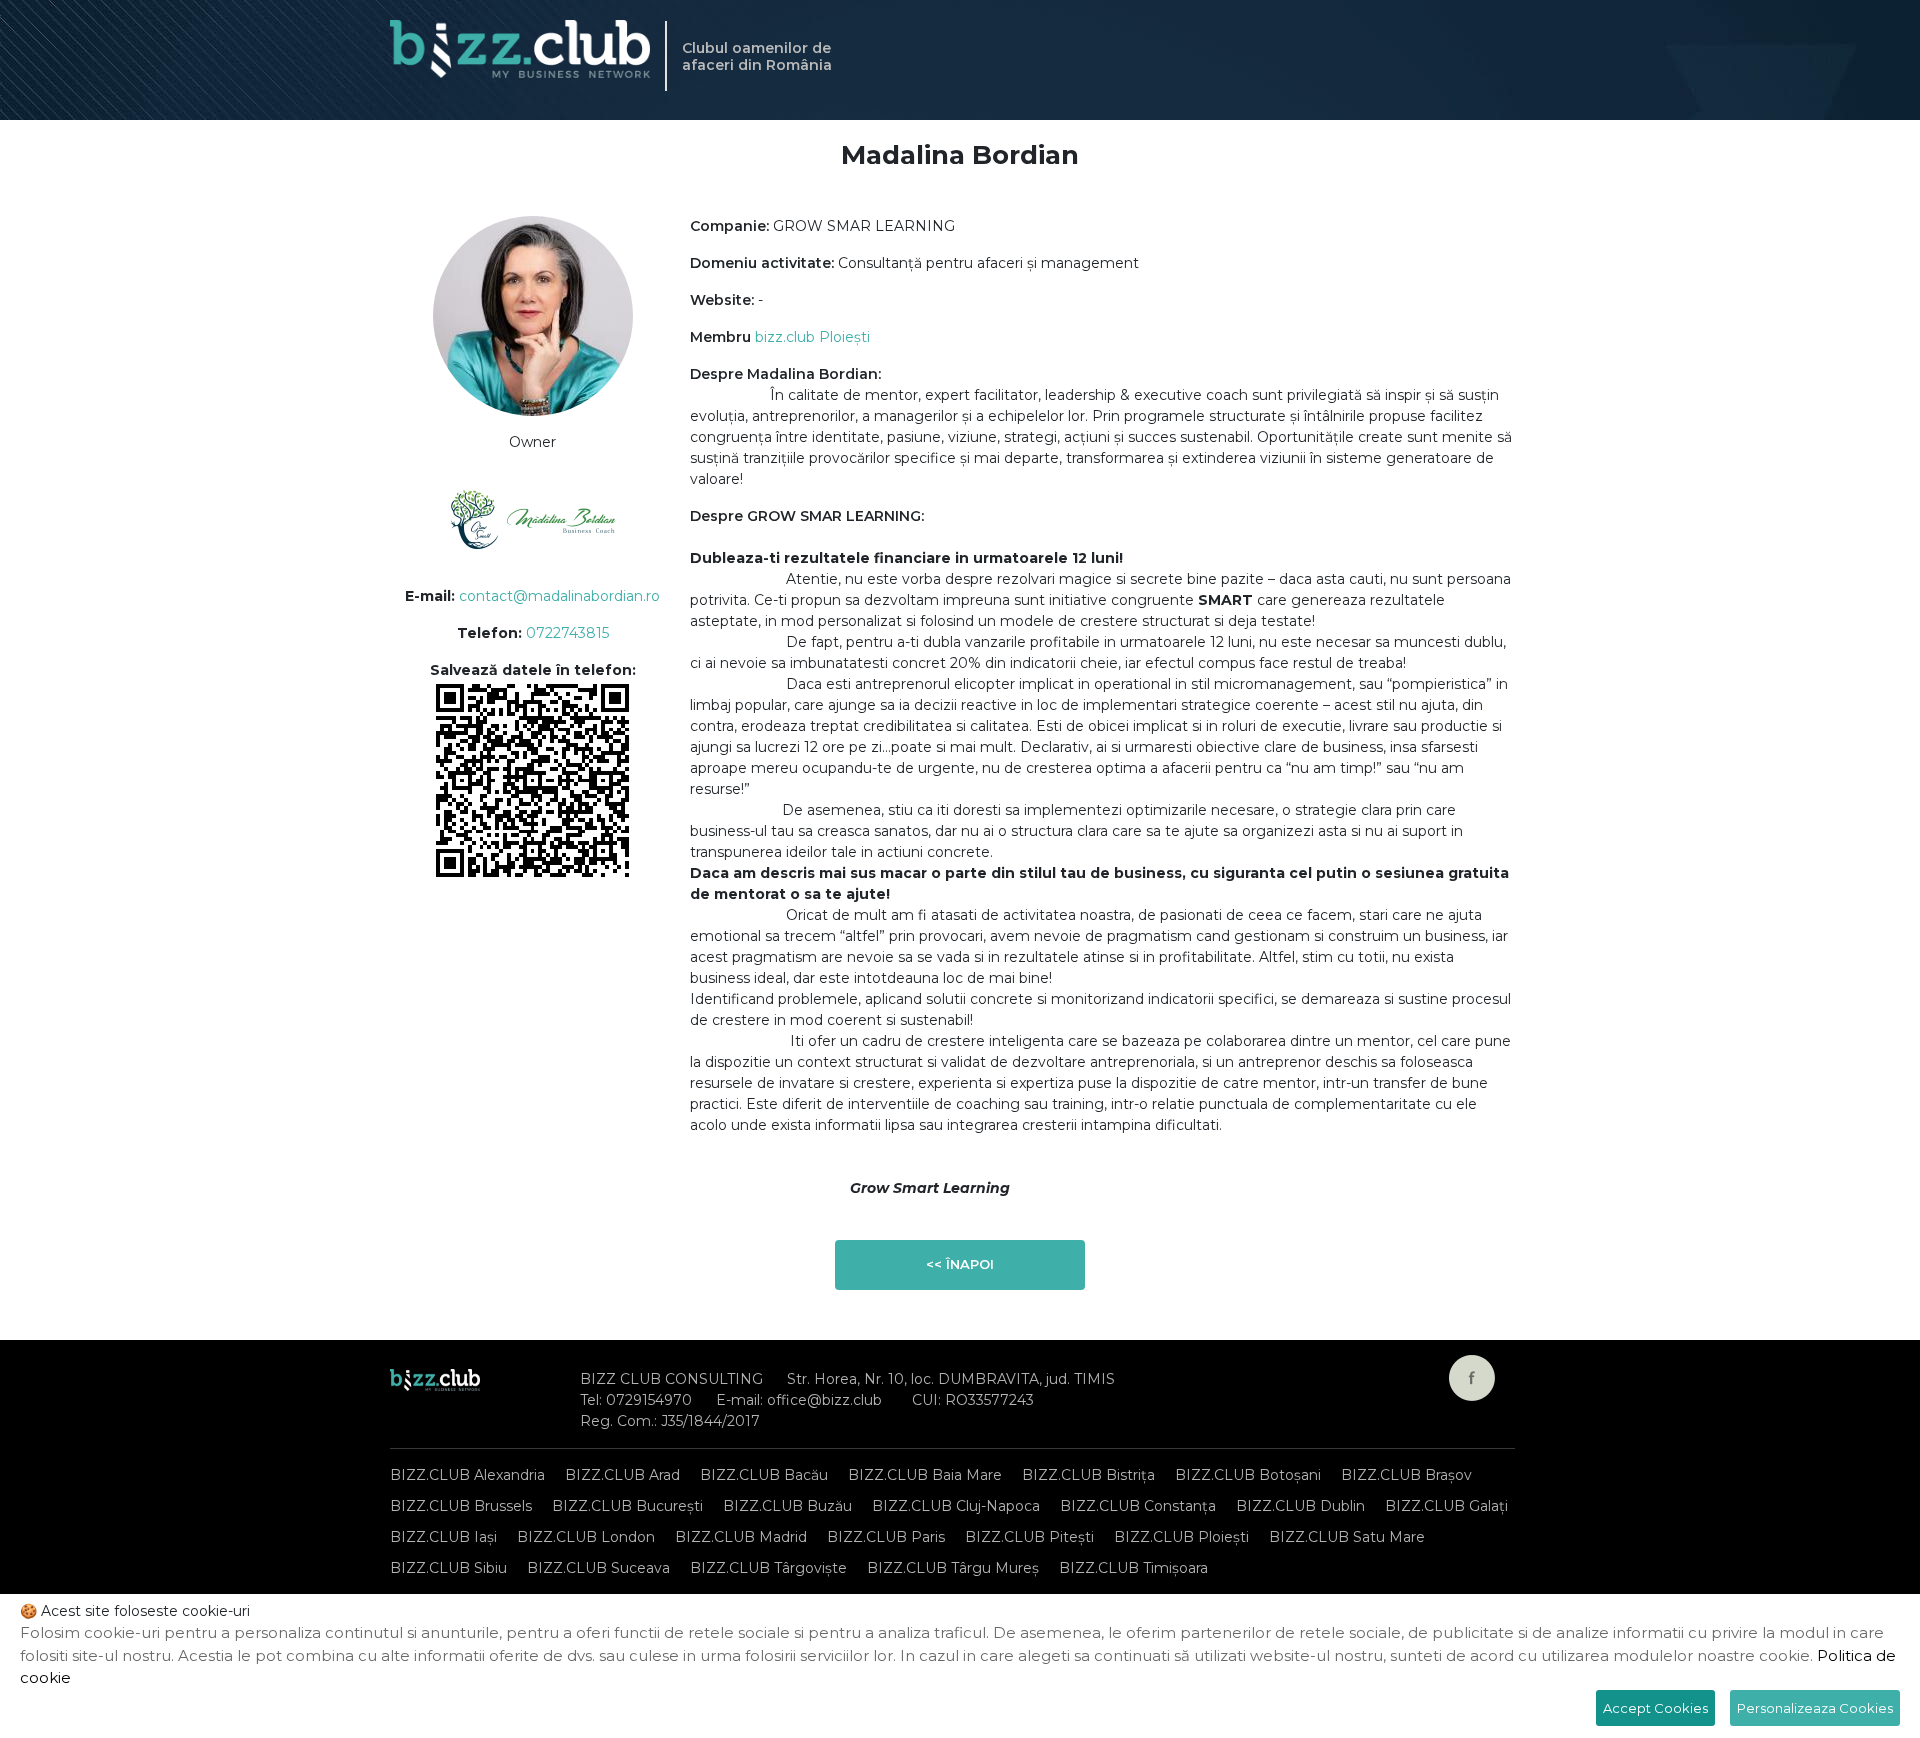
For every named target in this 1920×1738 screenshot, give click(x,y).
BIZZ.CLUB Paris (886, 1537)
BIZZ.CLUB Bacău (764, 1475)
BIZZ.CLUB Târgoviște (768, 1568)
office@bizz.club (824, 1400)
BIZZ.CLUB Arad (622, 1475)
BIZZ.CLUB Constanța (1138, 1506)
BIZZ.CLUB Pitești (1029, 1537)
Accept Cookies (1655, 1708)
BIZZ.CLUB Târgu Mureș (953, 1568)
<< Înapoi (960, 1264)
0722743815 (567, 633)
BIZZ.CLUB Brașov (1406, 1475)
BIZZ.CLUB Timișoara (1133, 1568)
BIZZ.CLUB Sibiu (448, 1568)
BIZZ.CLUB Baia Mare (925, 1475)
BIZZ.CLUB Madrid (741, 1537)
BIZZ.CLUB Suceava (598, 1568)
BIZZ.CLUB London (586, 1537)
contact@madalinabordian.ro (559, 596)
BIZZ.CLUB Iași (443, 1537)
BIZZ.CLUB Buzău (787, 1506)
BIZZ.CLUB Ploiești (1181, 1537)
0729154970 (649, 1400)
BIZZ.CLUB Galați (1446, 1506)
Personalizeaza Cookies (1815, 1708)
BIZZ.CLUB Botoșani (1248, 1475)
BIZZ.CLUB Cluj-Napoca (956, 1506)
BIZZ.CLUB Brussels (461, 1506)
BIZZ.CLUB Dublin (1300, 1506)
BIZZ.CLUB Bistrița (1088, 1475)
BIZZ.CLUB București (627, 1506)
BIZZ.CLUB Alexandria (467, 1475)
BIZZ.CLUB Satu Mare (1347, 1537)
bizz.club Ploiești (812, 337)
